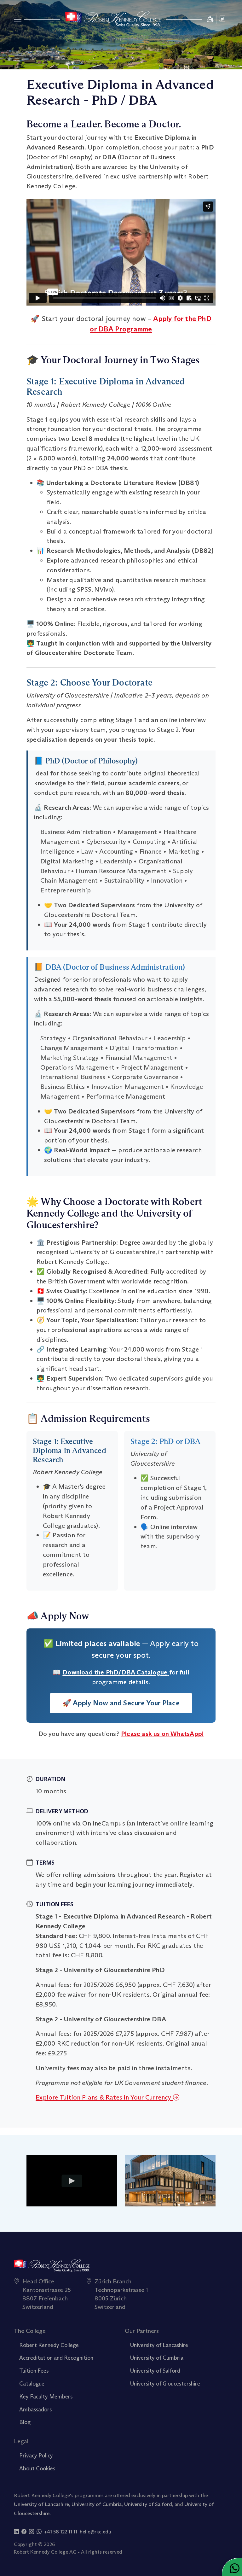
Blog (25, 2422)
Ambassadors (35, 2410)
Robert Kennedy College (49, 2345)
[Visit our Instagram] (32, 2532)
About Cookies (37, 2468)
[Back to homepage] (113, 19)
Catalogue (32, 2384)
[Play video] (72, 2181)
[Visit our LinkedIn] (16, 2532)
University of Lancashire (159, 2345)
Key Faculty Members (46, 2397)
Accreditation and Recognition (56, 2358)
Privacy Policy (36, 2456)
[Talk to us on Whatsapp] (39, 2532)
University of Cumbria (157, 2358)
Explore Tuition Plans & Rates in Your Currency (104, 2097)
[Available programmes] (18, 19)
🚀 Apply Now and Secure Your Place (121, 1703)
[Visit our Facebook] (24, 2532)
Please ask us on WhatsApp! (162, 1734)
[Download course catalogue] (223, 19)
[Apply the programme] (210, 19)
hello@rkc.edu (95, 2532)
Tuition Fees (34, 2371)
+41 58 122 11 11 (61, 2532)
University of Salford (155, 2371)
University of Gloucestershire (165, 2384)
